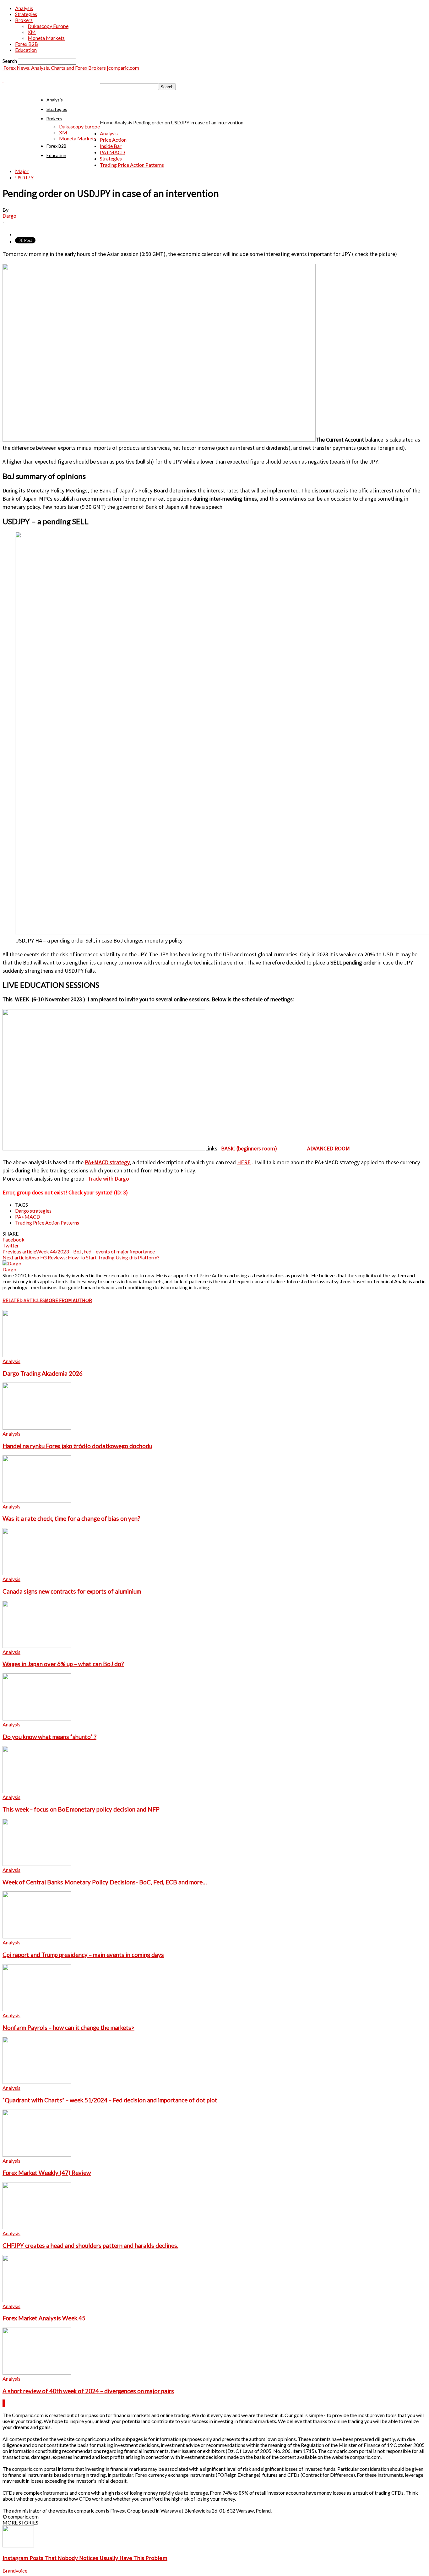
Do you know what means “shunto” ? (49, 1737)
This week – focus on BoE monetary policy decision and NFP (81, 1809)
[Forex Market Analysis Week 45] (37, 2300)
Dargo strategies (33, 1211)
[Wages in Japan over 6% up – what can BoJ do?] (37, 1646)
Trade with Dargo (109, 1179)
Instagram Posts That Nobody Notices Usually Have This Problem (85, 2558)
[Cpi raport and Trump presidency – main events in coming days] (37, 1936)
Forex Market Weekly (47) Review (47, 2173)
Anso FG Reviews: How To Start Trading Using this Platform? (94, 1257)
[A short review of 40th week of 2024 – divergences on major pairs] (37, 2373)
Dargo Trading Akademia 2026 (43, 1373)
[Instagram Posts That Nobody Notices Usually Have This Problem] (18, 2545)
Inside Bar (111, 146)
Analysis (24, 8)
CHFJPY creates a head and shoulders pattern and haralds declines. (90, 2246)
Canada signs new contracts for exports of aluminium (72, 1591)
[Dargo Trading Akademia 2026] (37, 1355)
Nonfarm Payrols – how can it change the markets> (68, 2028)
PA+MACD (112, 152)
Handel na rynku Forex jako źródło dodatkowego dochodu (77, 1446)
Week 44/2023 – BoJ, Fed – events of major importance (95, 1251)
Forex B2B (27, 44)
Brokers (24, 20)
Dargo (9, 216)
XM (32, 32)
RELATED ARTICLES (24, 1300)
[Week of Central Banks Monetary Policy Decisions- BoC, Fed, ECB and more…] (37, 1864)
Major (22, 171)
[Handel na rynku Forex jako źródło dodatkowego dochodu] (37, 1428)
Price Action (113, 140)
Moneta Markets (46, 38)
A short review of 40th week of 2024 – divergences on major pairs (88, 2391)
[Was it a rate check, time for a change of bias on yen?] (37, 1500)
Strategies (26, 14)
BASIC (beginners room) (249, 1148)
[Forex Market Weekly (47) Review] (37, 2155)
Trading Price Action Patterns (132, 165)
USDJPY (24, 177)
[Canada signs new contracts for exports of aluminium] (37, 1573)
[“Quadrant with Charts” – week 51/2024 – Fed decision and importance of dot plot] (37, 2082)
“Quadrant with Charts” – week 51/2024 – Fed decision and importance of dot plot (110, 2100)
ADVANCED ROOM (329, 1148)
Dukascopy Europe (48, 26)
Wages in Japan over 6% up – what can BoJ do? (63, 1664)
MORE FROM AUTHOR (68, 1300)
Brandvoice (15, 2571)
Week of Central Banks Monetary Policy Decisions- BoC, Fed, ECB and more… (105, 1882)
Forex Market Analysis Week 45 (44, 2318)
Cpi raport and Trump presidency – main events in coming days (83, 1955)
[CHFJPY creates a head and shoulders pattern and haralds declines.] (37, 2227)
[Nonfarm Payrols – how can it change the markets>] (37, 2009)
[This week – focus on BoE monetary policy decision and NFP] (37, 1791)
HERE (244, 1162)
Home (107, 122)
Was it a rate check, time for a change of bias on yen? (71, 1519)
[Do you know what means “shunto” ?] (37, 1718)
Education (26, 50)
